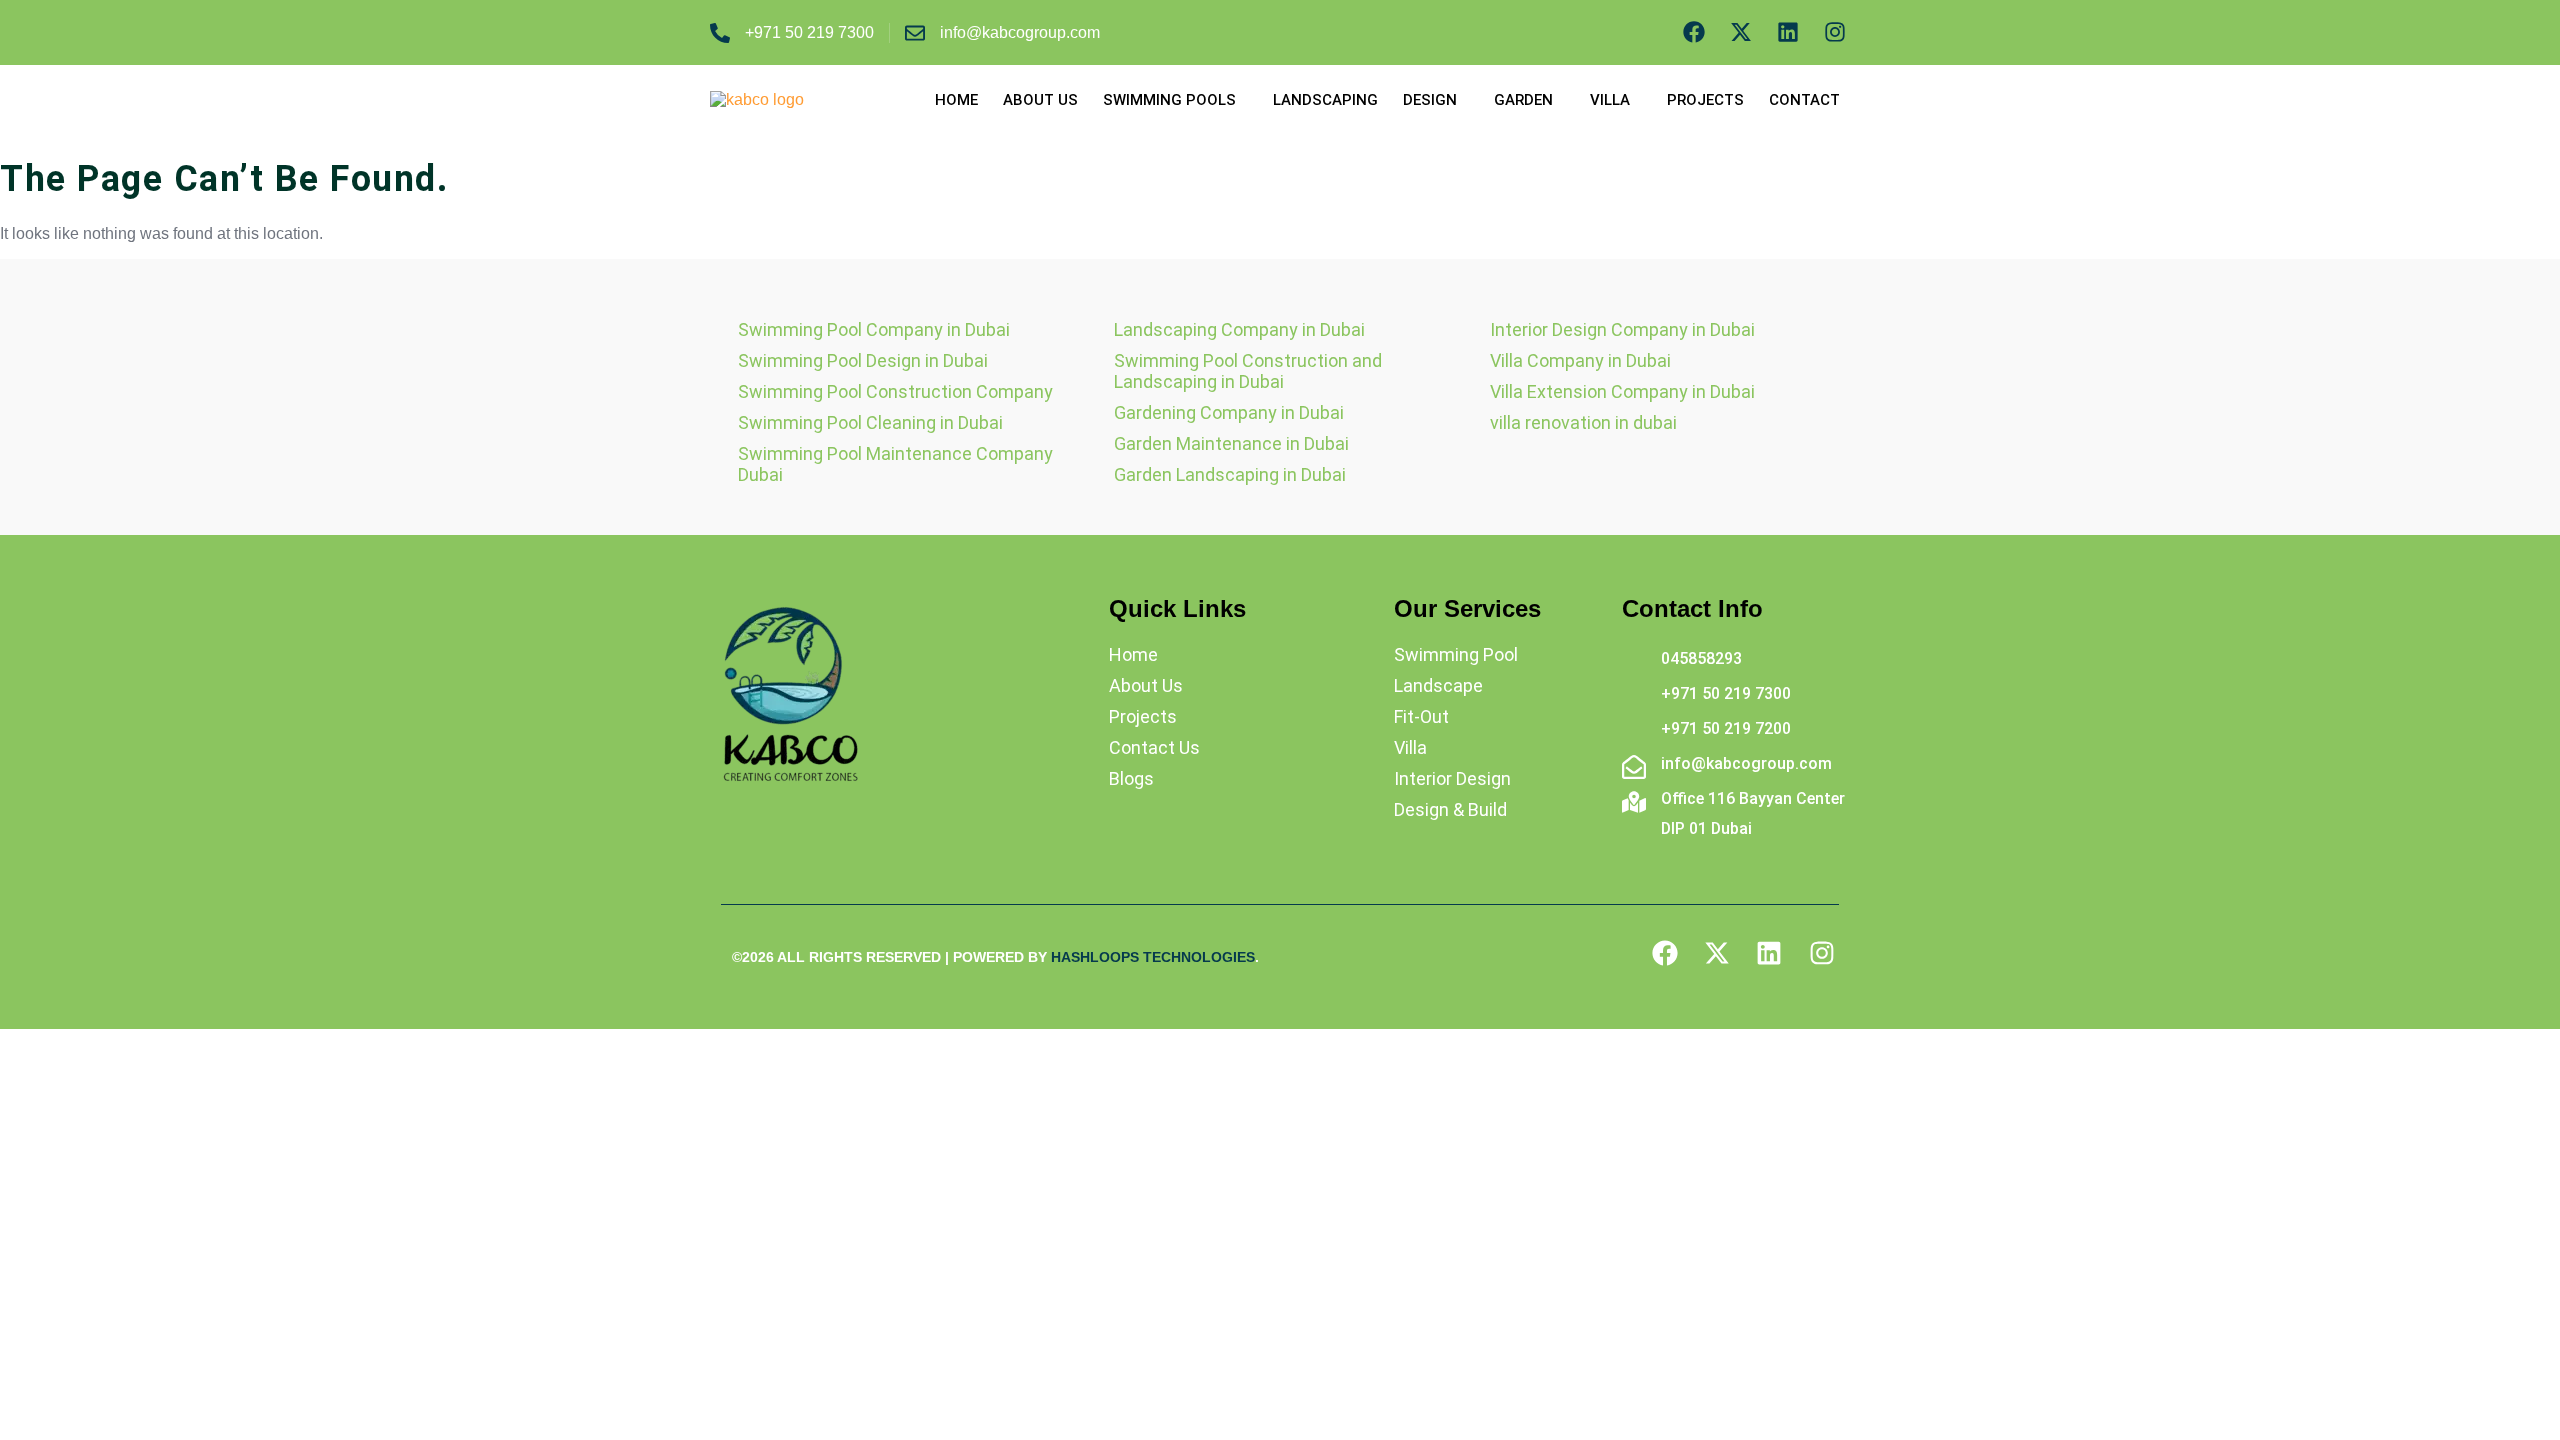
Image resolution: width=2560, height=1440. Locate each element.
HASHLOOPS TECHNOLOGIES (1153, 957)
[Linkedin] (1787, 32)
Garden (1523, 100)
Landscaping (1325, 100)
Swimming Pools (1169, 100)
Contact (1804, 100)
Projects (1705, 100)
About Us (1040, 100)
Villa (1610, 100)
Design (1430, 100)
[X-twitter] (1741, 32)
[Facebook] (1694, 32)
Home (956, 100)
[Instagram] (1834, 32)
